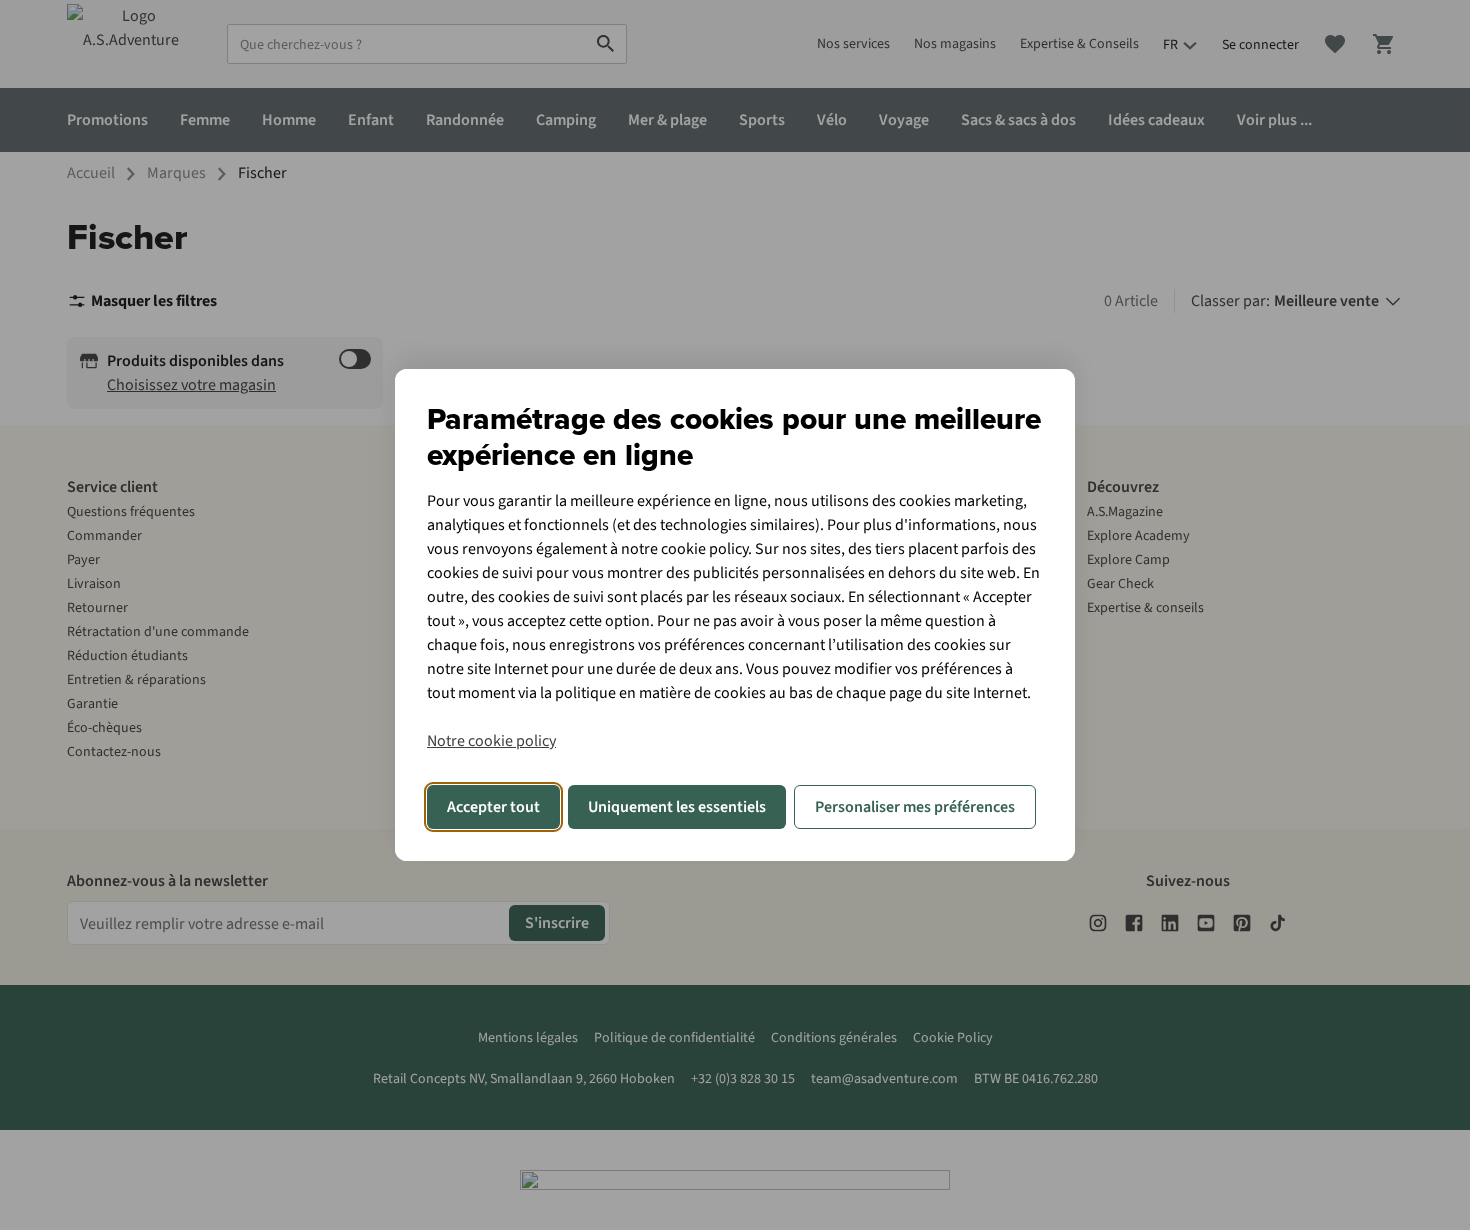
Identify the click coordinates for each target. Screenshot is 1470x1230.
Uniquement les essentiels (677, 807)
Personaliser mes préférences (915, 807)
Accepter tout (493, 807)
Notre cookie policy (491, 741)
